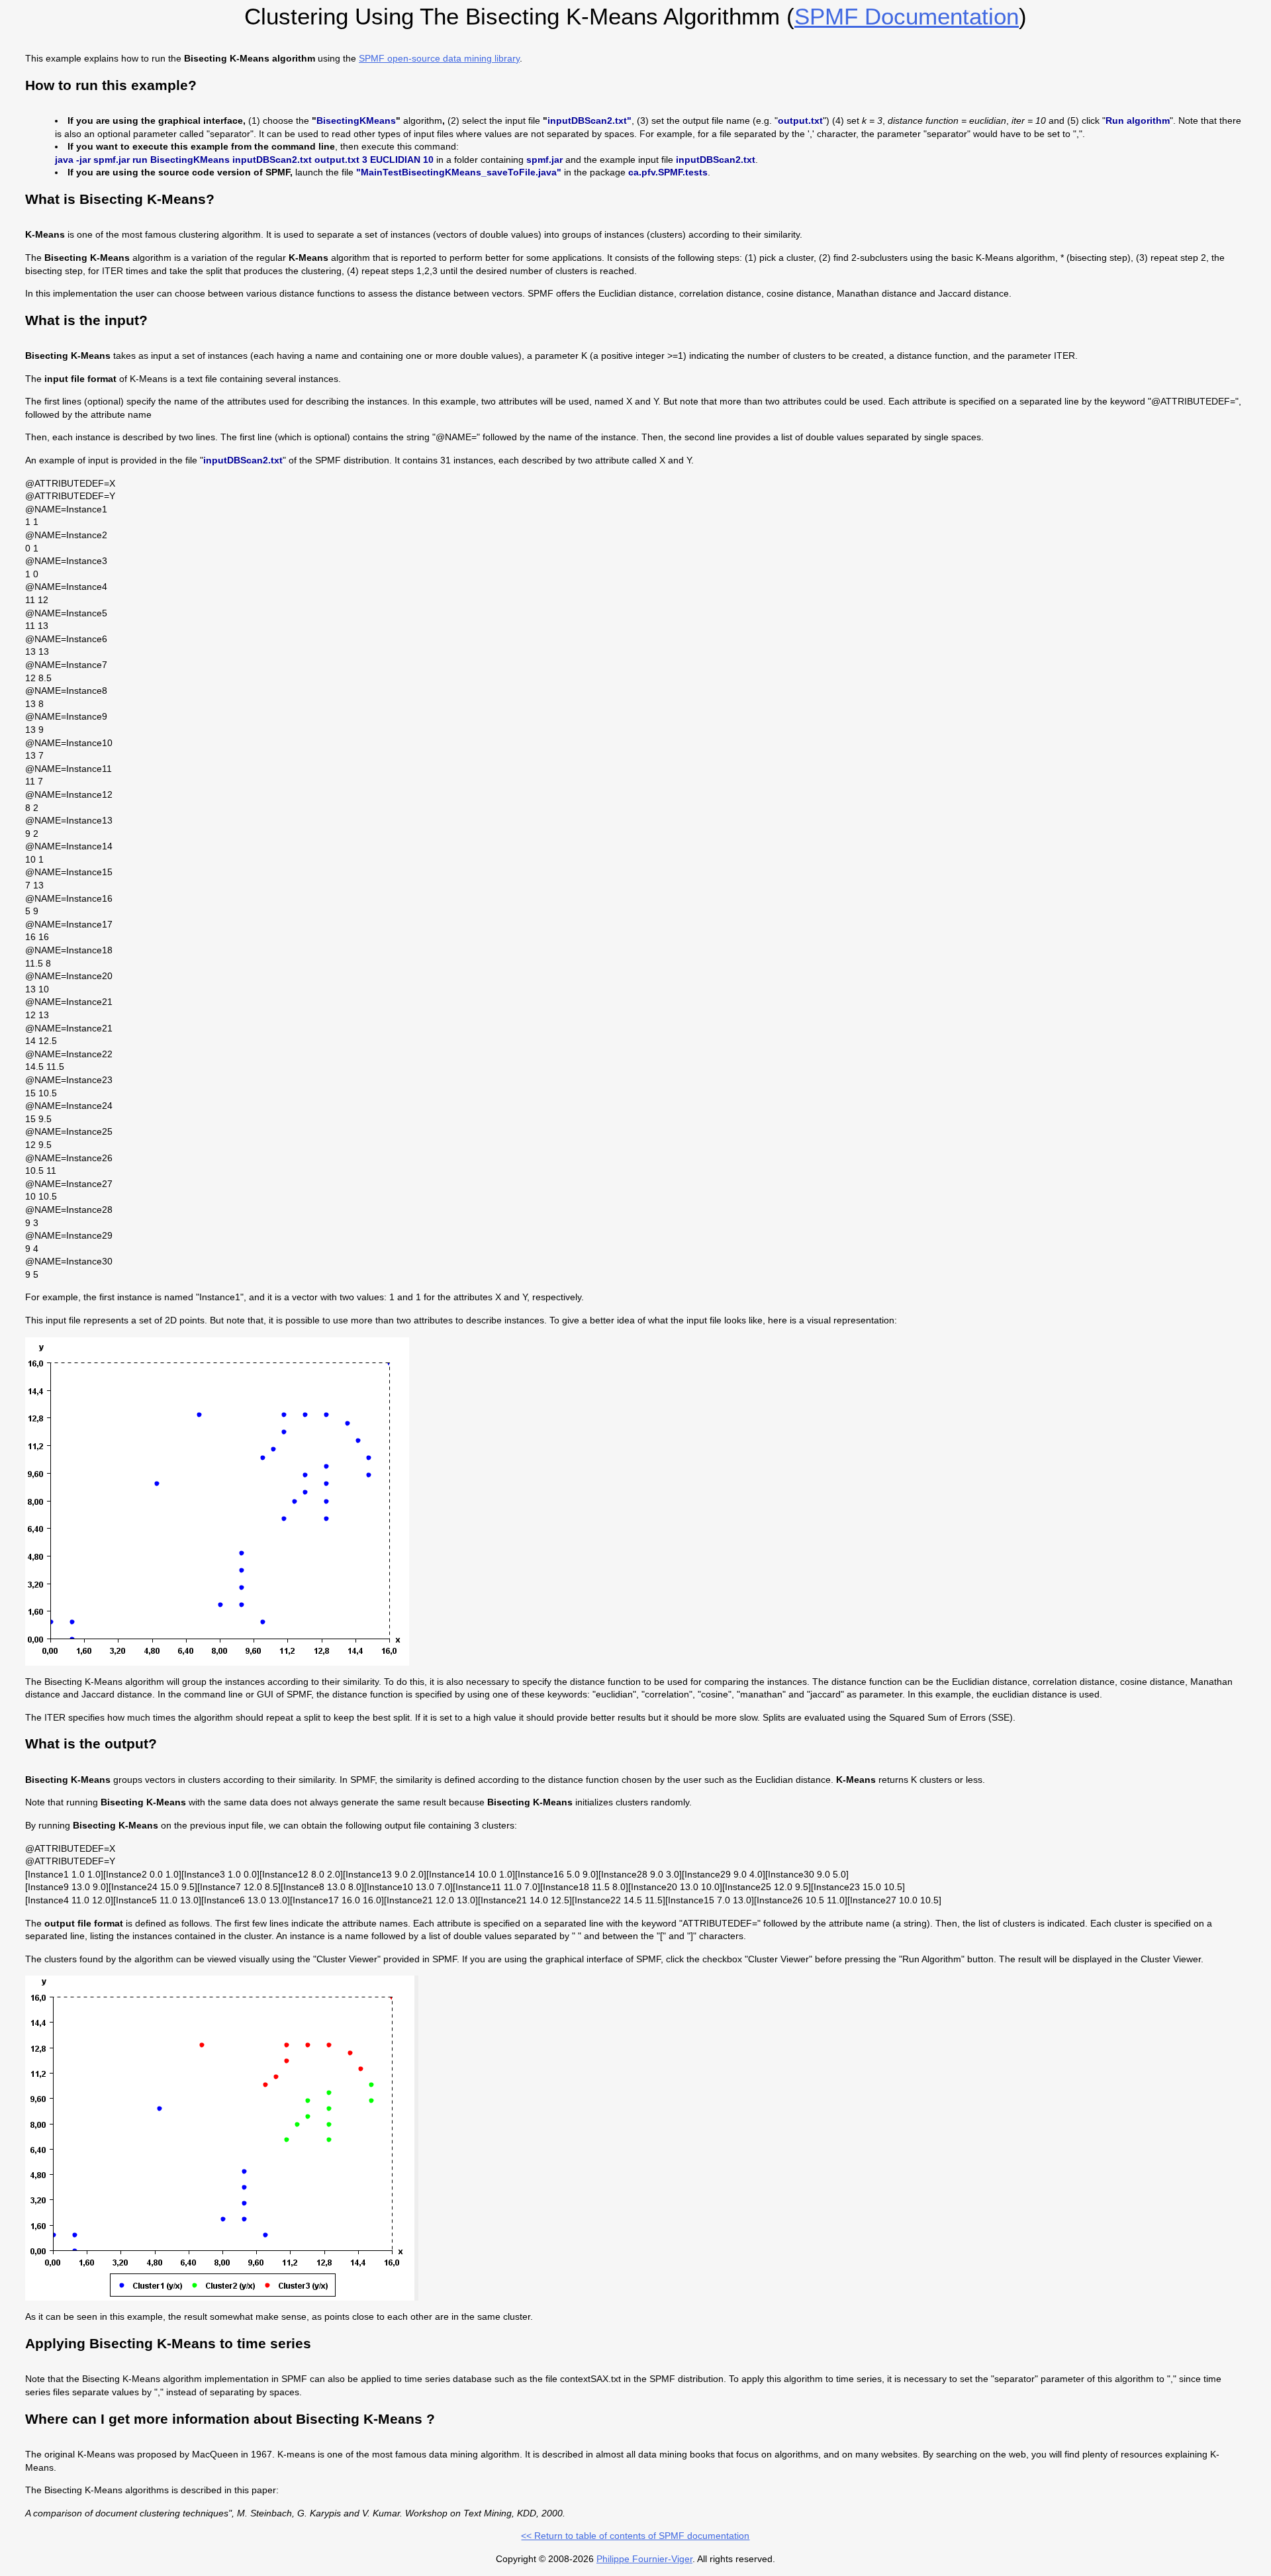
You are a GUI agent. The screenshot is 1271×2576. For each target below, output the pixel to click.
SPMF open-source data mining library (439, 58)
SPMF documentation (907, 16)
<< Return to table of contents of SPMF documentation (635, 2536)
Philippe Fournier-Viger (644, 2559)
